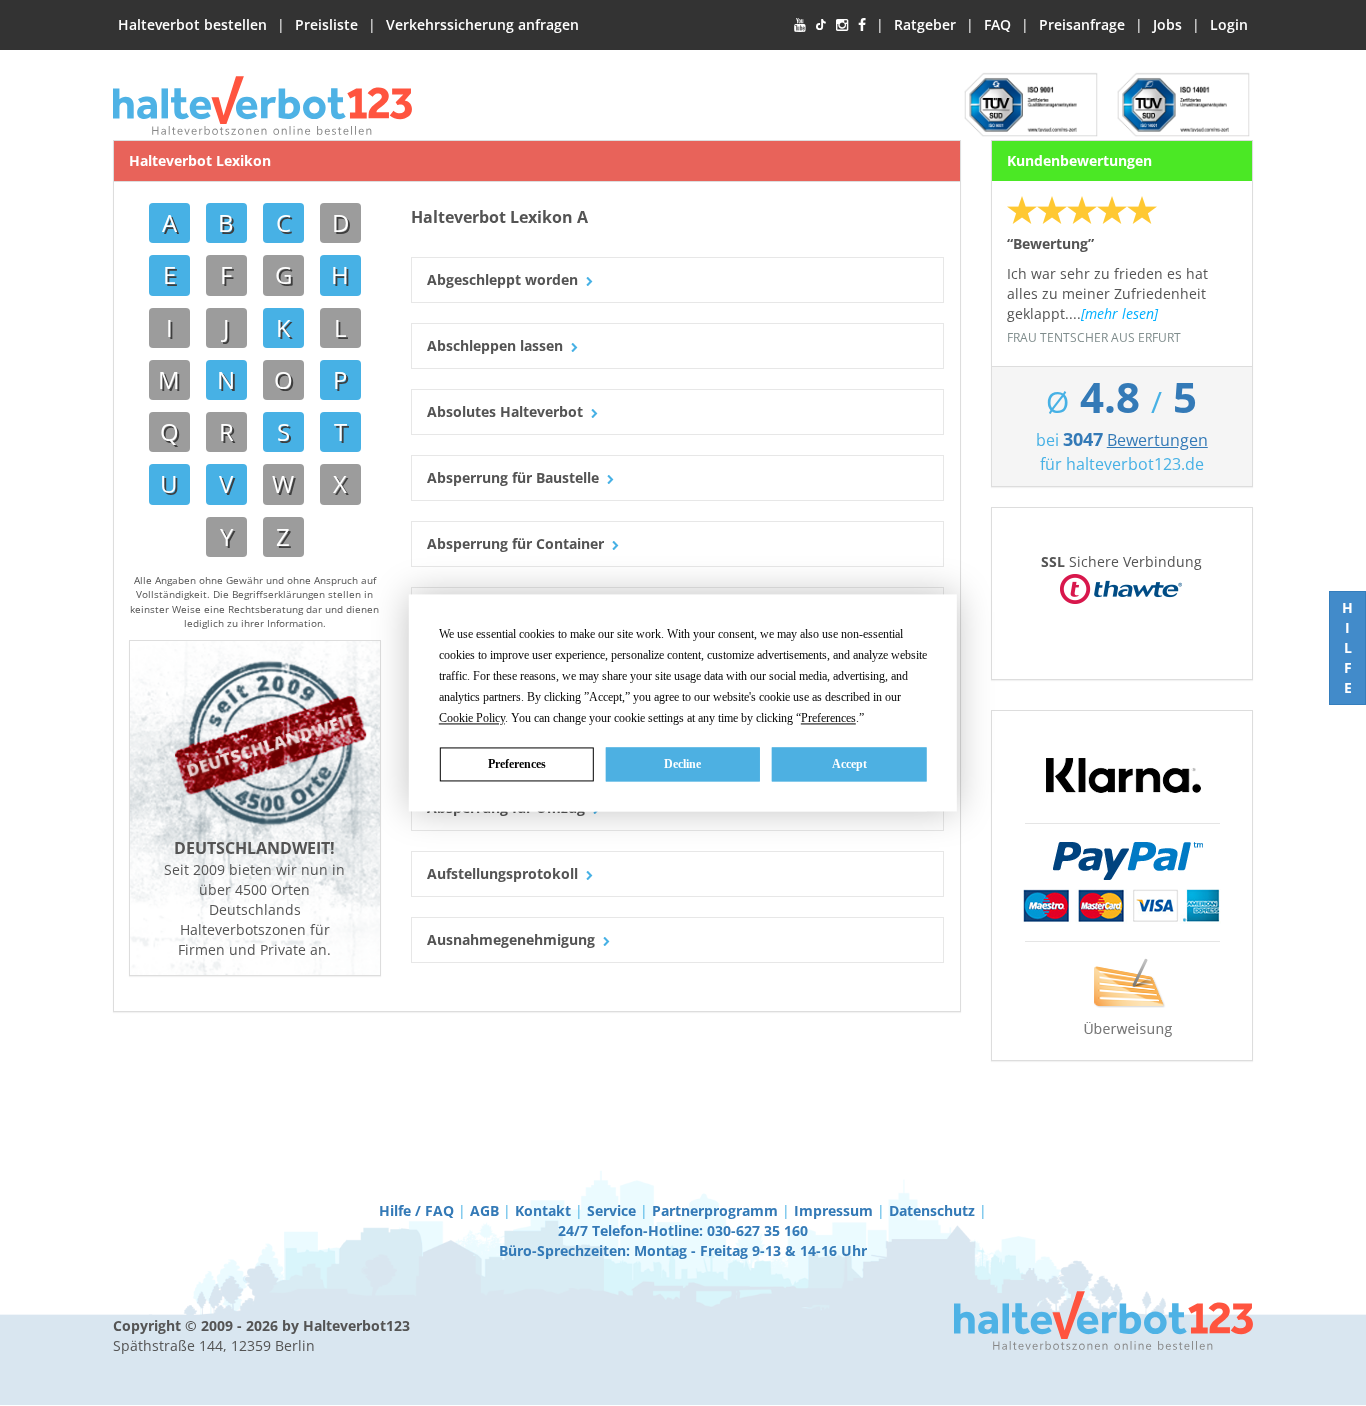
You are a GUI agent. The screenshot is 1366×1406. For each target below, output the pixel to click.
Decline (682, 764)
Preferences (517, 764)
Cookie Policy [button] (472, 718)
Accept (849, 764)
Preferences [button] (828, 718)
